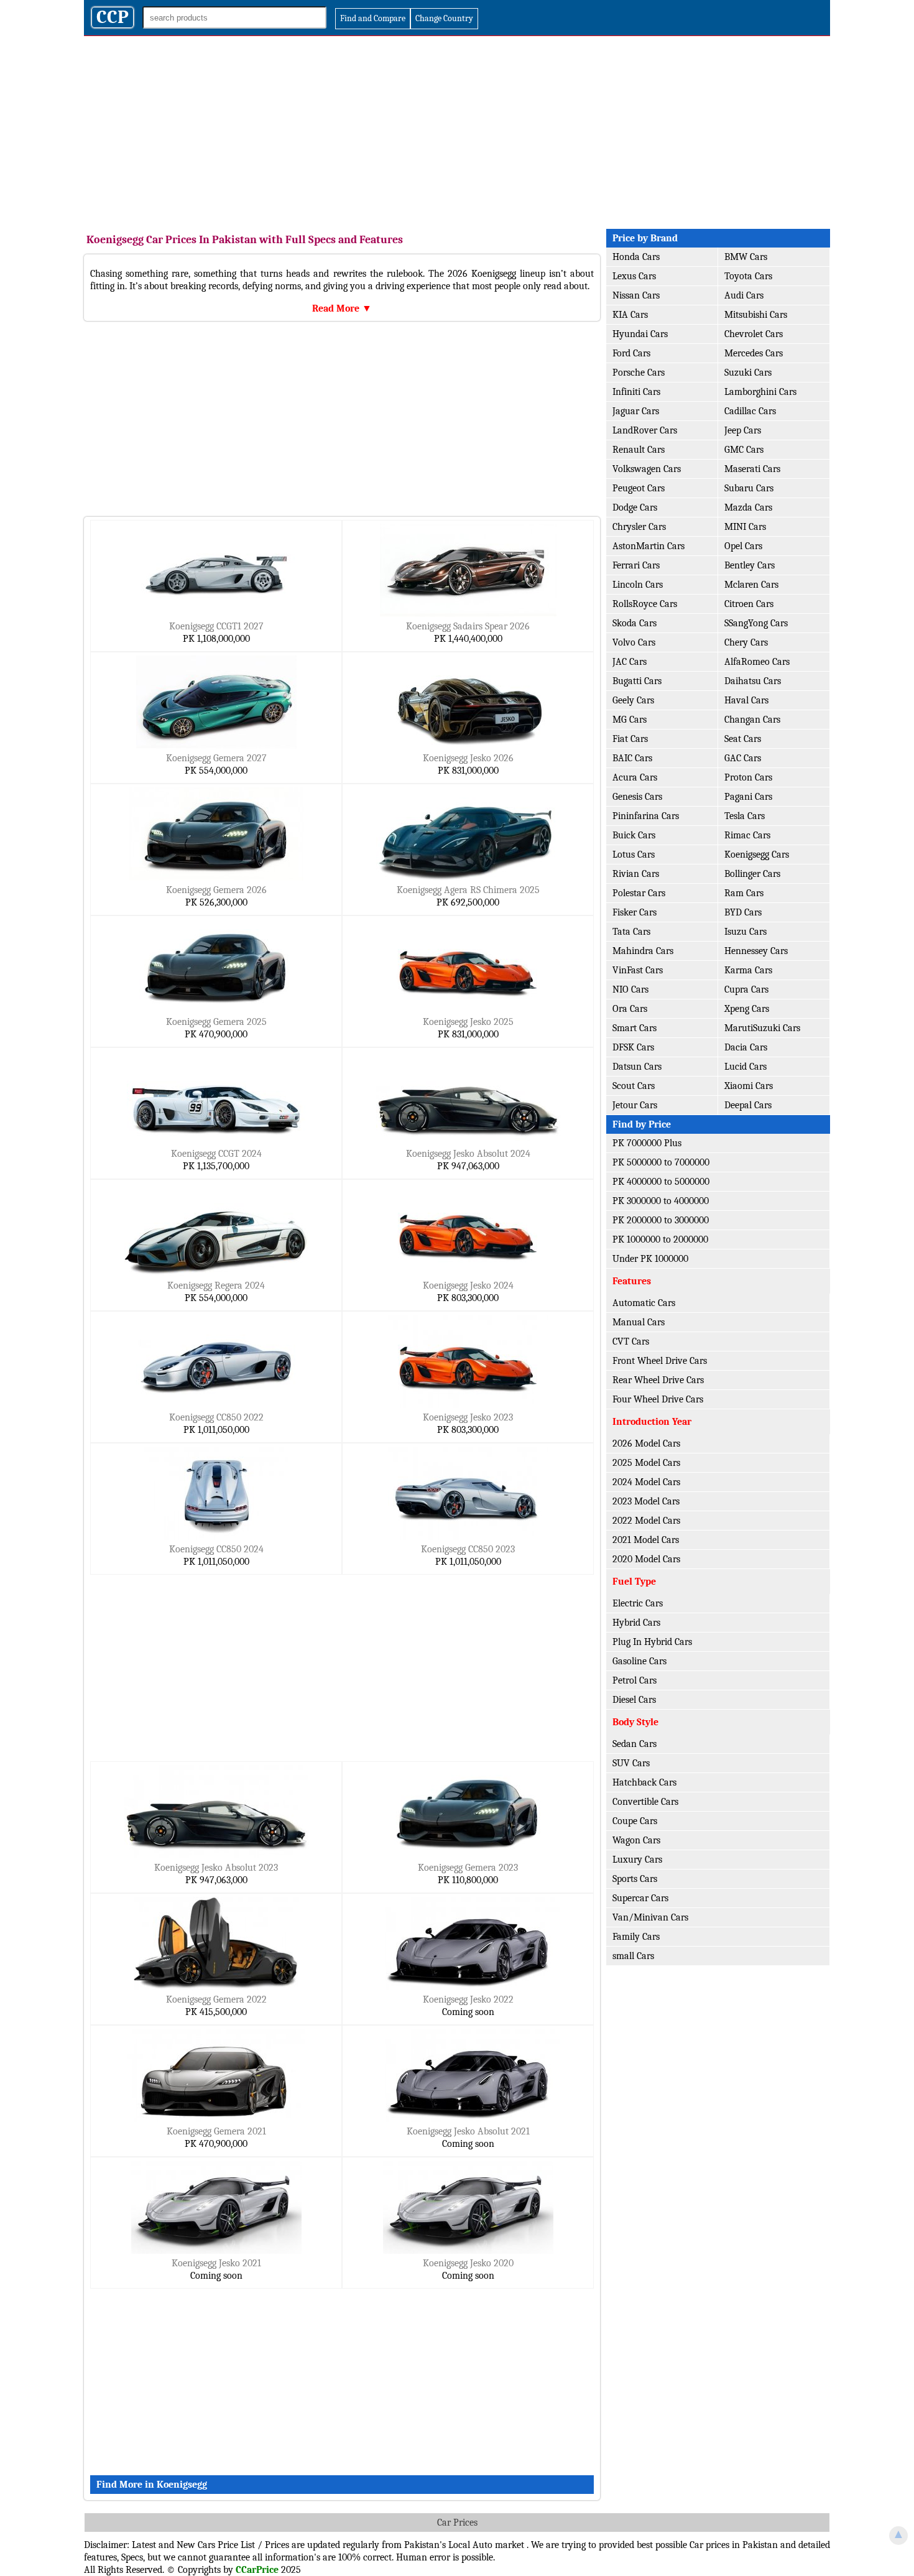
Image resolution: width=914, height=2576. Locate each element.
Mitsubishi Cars (756, 315)
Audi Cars (744, 295)
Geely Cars (633, 700)
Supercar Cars (640, 1898)
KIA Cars (630, 315)
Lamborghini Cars (760, 392)
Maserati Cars (752, 469)
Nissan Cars (636, 295)
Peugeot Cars (639, 488)
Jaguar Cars (636, 411)
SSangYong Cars (756, 623)
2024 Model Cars (646, 1482)
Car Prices (457, 2523)
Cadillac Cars (750, 411)
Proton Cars (748, 777)
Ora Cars (630, 1009)
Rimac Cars (747, 835)
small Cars (633, 1956)
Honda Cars (636, 257)
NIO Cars (630, 989)
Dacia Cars (746, 1047)
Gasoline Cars (639, 1661)
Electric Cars (638, 1603)
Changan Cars (752, 720)
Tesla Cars (745, 816)
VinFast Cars (638, 970)
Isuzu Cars (746, 932)
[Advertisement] (457, 129)
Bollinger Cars (752, 874)
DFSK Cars (633, 1047)
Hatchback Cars (644, 1782)
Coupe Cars (635, 1821)
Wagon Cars (636, 1840)
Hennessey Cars (756, 951)
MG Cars (630, 720)
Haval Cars (746, 700)
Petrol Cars (635, 1680)
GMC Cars (744, 450)
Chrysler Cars (639, 527)
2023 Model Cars (646, 1501)
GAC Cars (743, 758)
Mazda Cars (748, 507)
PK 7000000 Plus (647, 1143)
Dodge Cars (635, 507)
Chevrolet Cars (754, 334)
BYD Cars (743, 912)
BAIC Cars (632, 758)
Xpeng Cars (747, 1009)
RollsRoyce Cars (645, 604)
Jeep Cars (743, 430)
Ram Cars (744, 893)
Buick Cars (634, 835)
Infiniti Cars (636, 392)
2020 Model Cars (646, 1559)
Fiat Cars (630, 739)
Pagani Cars (748, 797)
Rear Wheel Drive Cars (658, 1380)
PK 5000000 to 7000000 (661, 1162)
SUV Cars (631, 1763)
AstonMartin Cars (649, 546)
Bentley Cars (750, 565)
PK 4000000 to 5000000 (661, 1182)
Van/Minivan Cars (650, 1917)
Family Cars (636, 1937)
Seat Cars (743, 739)
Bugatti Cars (637, 681)
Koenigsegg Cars (757, 855)
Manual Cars (639, 1322)
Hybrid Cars (636, 1623)
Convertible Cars (645, 1802)
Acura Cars (635, 777)
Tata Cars (631, 932)
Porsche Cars (639, 373)
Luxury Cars (637, 1860)
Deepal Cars (748, 1105)
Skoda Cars (635, 623)
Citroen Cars (749, 604)
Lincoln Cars (638, 585)
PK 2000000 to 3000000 (661, 1220)
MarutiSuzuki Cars (762, 1028)
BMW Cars (746, 257)
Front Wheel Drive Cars (660, 1361)
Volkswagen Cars (647, 469)
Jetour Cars (635, 1105)
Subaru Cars (749, 488)
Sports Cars (635, 1879)
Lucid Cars (746, 1067)
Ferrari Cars (636, 565)
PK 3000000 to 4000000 (661, 1201)
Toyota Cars (748, 276)
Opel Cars (743, 546)
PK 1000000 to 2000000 (660, 1239)
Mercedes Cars (754, 353)
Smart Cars (635, 1028)
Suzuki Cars (748, 373)
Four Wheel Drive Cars (658, 1399)
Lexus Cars (634, 276)
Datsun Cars (637, 1067)
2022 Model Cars (646, 1521)
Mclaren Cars (751, 585)
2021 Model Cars (646, 1540)
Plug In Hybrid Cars (652, 1642)
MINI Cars (745, 527)
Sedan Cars (635, 1744)
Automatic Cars (644, 1303)
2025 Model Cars (646, 1463)
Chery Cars (746, 642)
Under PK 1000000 (650, 1259)
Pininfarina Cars (646, 816)
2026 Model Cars (646, 1443)
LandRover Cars (645, 430)
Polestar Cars (639, 893)
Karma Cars (748, 970)
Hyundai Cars (640, 334)
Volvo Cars (634, 642)
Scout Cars (634, 1086)
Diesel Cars (634, 1700)
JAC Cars (630, 662)
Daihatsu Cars (753, 681)
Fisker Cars (635, 912)
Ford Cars (631, 353)
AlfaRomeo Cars (757, 662)
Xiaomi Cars (749, 1086)
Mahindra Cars (643, 951)
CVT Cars (631, 1341)
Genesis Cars (637, 797)
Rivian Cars (636, 874)
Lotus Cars (634, 855)
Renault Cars (639, 450)
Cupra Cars (746, 989)
